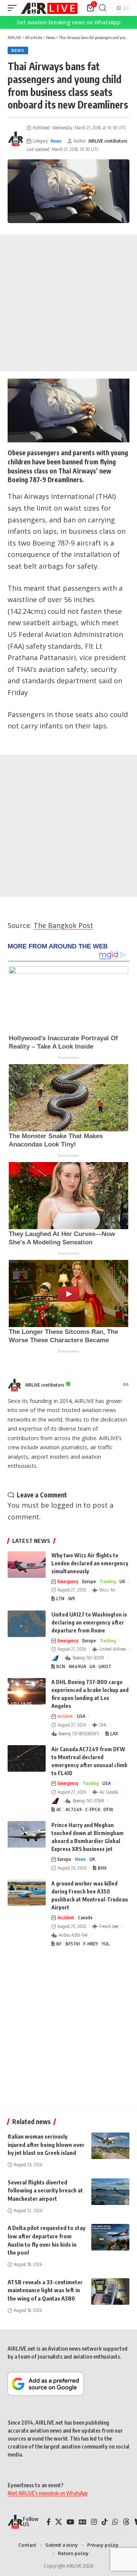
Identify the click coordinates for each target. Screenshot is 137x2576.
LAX (114, 1734)
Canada (85, 1918)
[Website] (126, 1385)
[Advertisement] (68, 303)
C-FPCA (93, 1809)
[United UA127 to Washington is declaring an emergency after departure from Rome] (27, 1624)
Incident (65, 1716)
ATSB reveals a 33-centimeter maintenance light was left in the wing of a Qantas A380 (45, 2290)
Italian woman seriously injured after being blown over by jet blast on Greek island (46, 2145)
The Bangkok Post (63, 925)
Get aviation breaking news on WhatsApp (69, 22)
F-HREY (91, 1944)
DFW (108, 1809)
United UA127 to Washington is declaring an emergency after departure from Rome (89, 1622)
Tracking (108, 1581)
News (18, 50)
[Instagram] (94, 2522)
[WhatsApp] (115, 2522)
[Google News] (83, 2522)
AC (59, 1809)
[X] (59, 2522)
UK (122, 1581)
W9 (72, 1599)
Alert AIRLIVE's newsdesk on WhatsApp (48, 2493)
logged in (66, 1505)
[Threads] (126, 2522)
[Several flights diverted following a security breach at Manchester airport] (110, 2192)
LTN (60, 1599)
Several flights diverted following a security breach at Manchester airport (45, 2191)
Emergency (68, 1581)
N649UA (77, 1666)
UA (92, 1666)
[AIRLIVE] (49, 8)
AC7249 (74, 1809)
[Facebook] (49, 2522)
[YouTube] (70, 2522)
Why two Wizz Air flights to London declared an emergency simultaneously (90, 1563)
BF (59, 1944)
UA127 (105, 1666)
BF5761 (73, 1944)
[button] (14, 8)
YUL (106, 1944)
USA (81, 1716)
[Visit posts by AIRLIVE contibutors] (16, 139)
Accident (66, 1918)
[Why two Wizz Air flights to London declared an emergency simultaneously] (27, 1565)
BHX (102, 1868)
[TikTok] (105, 2522)
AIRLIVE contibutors (108, 141)
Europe (89, 1581)
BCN (61, 1666)
